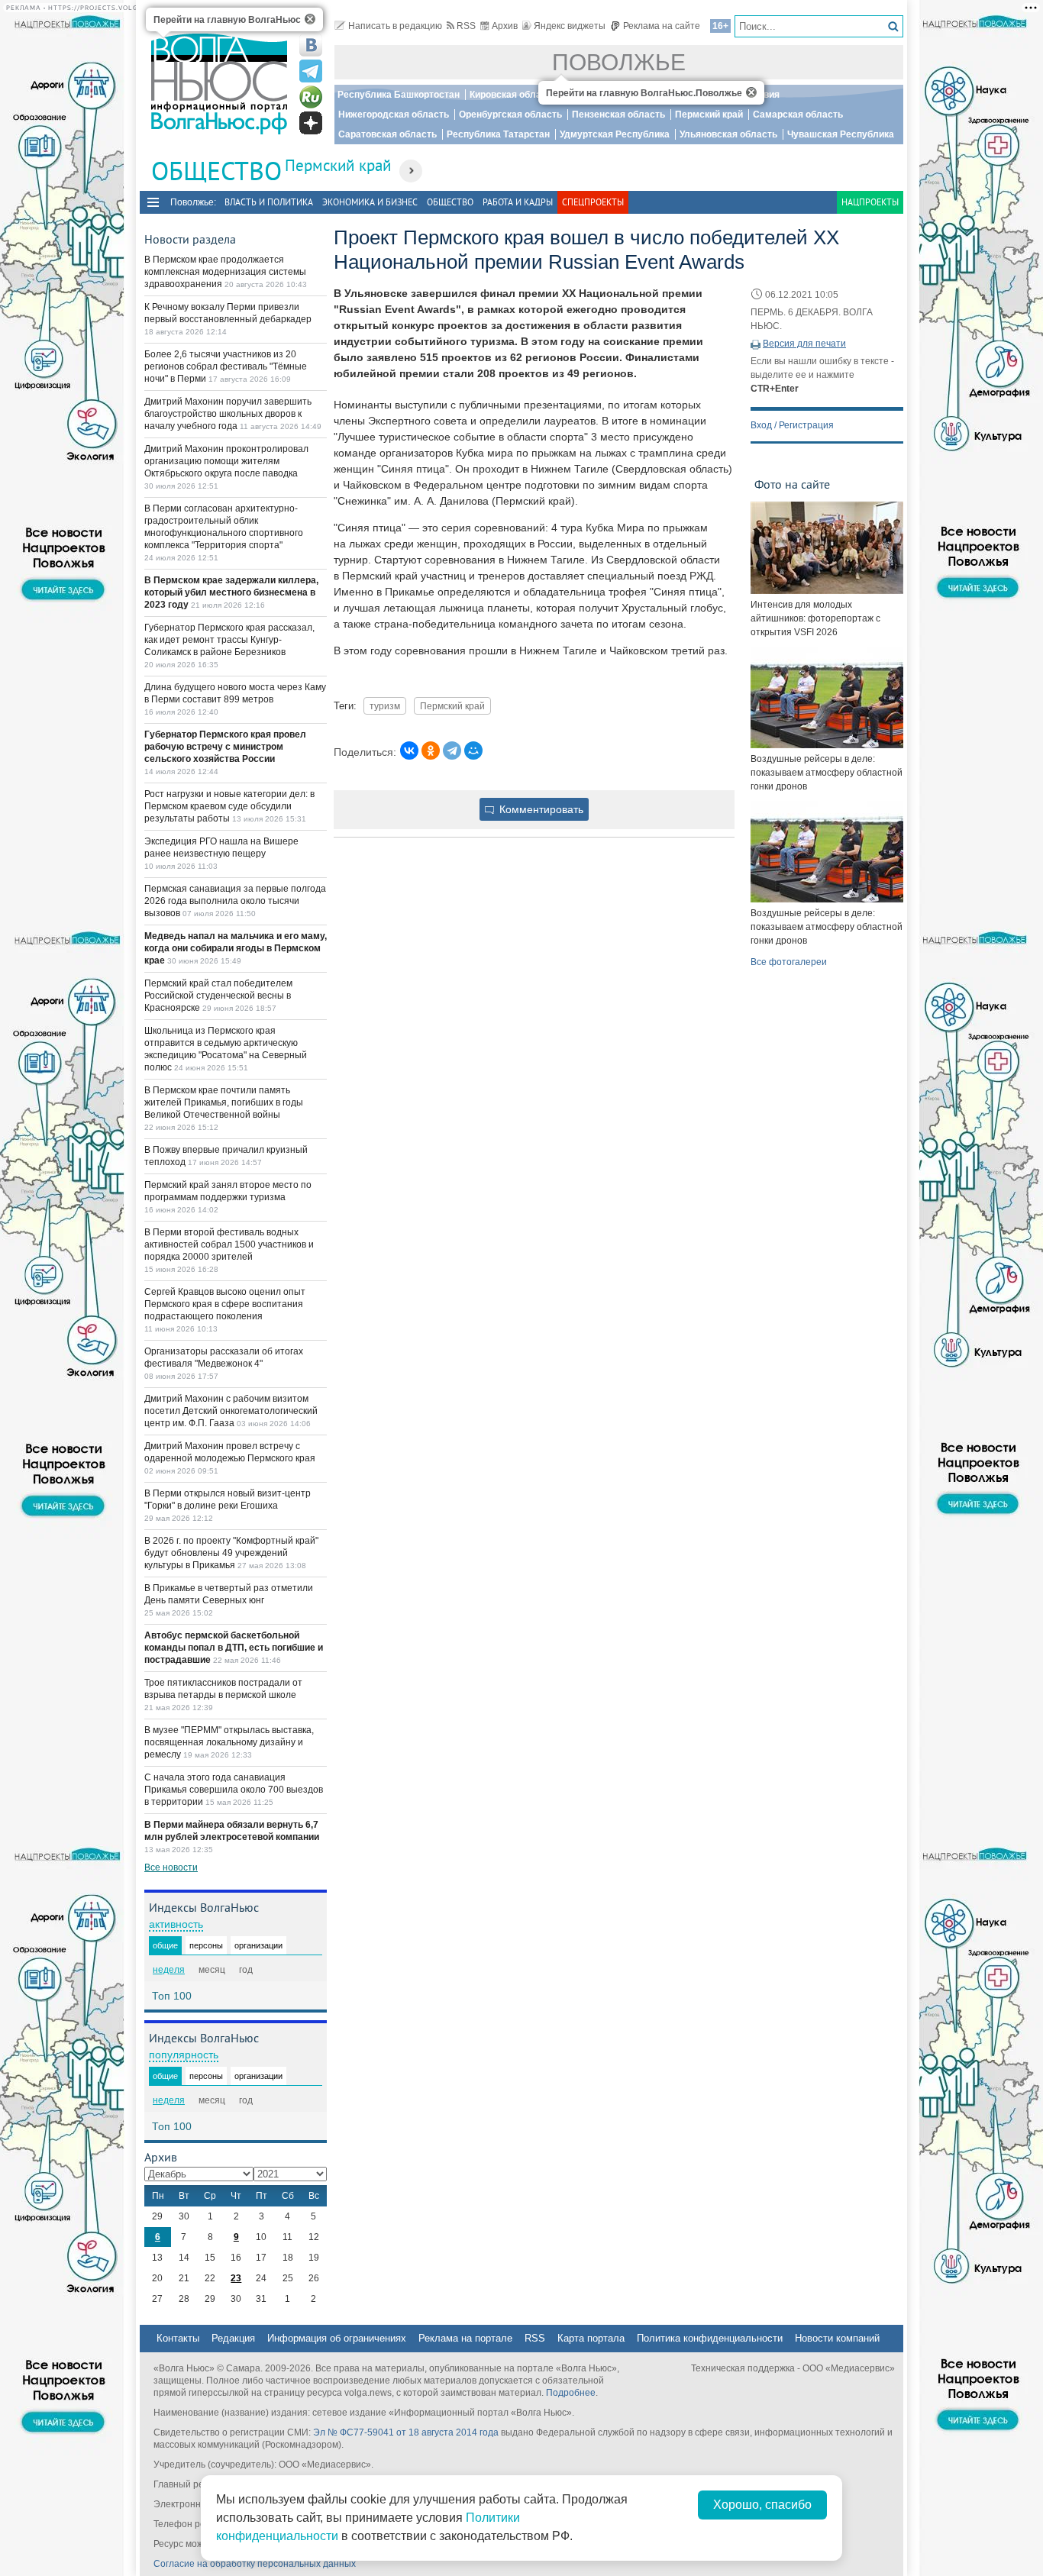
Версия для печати (804, 344)
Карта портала (591, 2338)
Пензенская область (618, 115)
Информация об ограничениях (337, 2338)
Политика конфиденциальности (710, 2338)
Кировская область (513, 95)
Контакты (178, 2338)
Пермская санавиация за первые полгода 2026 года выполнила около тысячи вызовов (235, 901)
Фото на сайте (792, 484)
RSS (466, 26)
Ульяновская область (728, 134)
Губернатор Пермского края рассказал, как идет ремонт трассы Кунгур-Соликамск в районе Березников (229, 640)
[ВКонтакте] (409, 751)
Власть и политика (269, 202)
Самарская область (798, 115)
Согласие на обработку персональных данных (255, 2564)
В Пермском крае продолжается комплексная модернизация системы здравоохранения (225, 272)
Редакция (233, 2338)
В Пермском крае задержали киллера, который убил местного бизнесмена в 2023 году (231, 592)
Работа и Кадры (518, 202)
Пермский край (709, 115)
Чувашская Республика (841, 134)
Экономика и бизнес (370, 202)
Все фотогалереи (789, 962)
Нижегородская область (394, 115)
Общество (450, 202)
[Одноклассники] (431, 751)
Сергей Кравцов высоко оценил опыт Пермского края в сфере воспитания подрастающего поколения (225, 1304)
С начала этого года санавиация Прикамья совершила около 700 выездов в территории (234, 1790)
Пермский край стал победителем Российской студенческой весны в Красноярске (218, 996)
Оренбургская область (510, 115)
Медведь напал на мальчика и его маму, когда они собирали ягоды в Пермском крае (236, 948)
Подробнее (571, 2393)
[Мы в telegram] (311, 71)
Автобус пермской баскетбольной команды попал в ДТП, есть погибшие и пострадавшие (234, 1648)
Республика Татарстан (498, 134)
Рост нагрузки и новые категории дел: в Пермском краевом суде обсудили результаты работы (229, 806)
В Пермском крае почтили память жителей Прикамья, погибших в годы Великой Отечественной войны (224, 1102)
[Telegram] (452, 751)
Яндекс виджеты (570, 26)
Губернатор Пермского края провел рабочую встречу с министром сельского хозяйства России (225, 747)
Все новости (171, 1867)
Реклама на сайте (662, 26)
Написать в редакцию (395, 26)
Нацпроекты (870, 202)
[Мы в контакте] (311, 45)
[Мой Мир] (473, 751)
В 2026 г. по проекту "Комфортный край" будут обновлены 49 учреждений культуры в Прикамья (231, 1553)
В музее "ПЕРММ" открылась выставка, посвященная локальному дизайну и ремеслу (229, 1742)
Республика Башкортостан (399, 95)
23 (236, 2278)
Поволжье (619, 62)
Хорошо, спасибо (762, 2505)
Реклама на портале (465, 2338)
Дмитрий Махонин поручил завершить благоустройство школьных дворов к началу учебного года (228, 414)
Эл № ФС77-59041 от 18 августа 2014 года (406, 2432)
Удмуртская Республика (615, 134)
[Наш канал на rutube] (311, 97)
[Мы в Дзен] (311, 123)
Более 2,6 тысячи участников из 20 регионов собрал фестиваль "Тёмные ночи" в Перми (226, 366)
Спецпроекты (593, 202)
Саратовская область (387, 134)
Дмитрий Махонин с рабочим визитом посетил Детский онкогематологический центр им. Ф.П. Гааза (231, 1411)
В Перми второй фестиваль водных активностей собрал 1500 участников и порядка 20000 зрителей (229, 1244)
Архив (505, 26)
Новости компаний (837, 2338)
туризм (385, 706)
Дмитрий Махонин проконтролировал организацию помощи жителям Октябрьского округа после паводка (226, 461)
